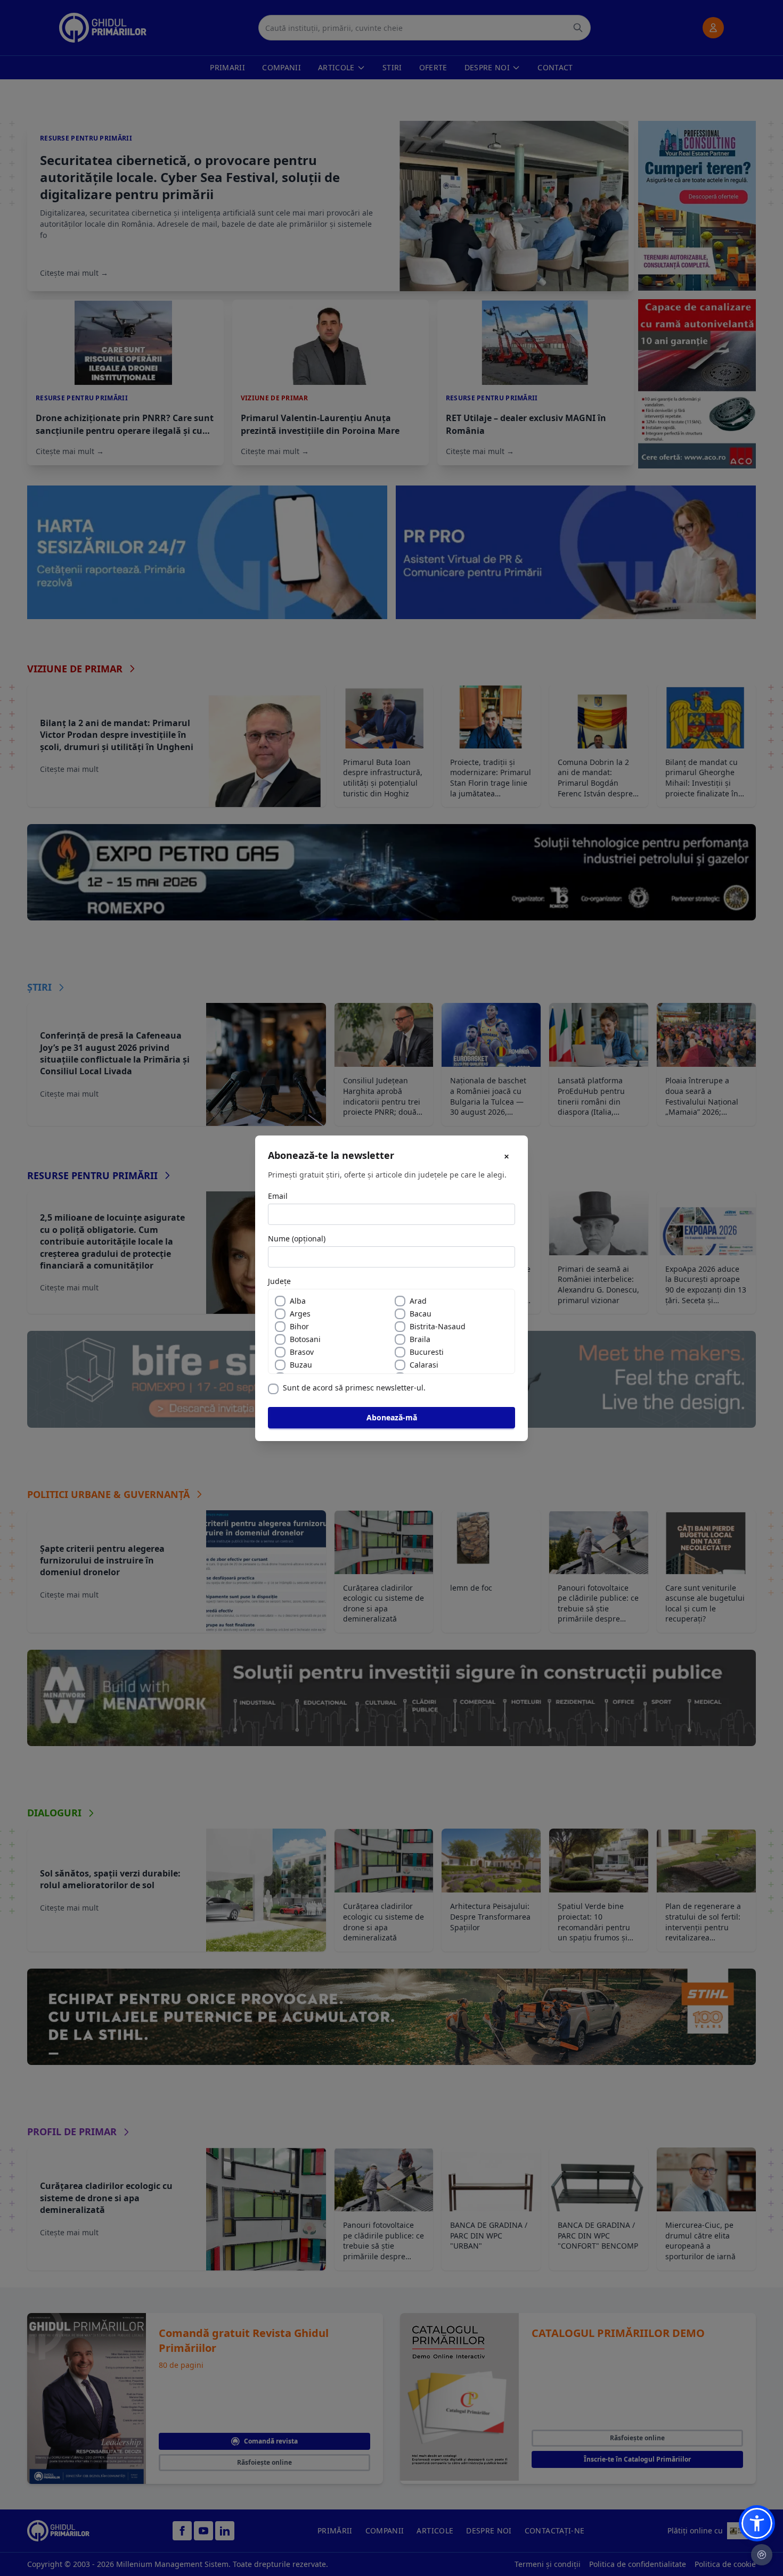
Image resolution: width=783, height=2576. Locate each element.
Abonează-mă (392, 1417)
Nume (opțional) (297, 1238)
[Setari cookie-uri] (762, 2555)
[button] (757, 2523)
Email (278, 1196)
